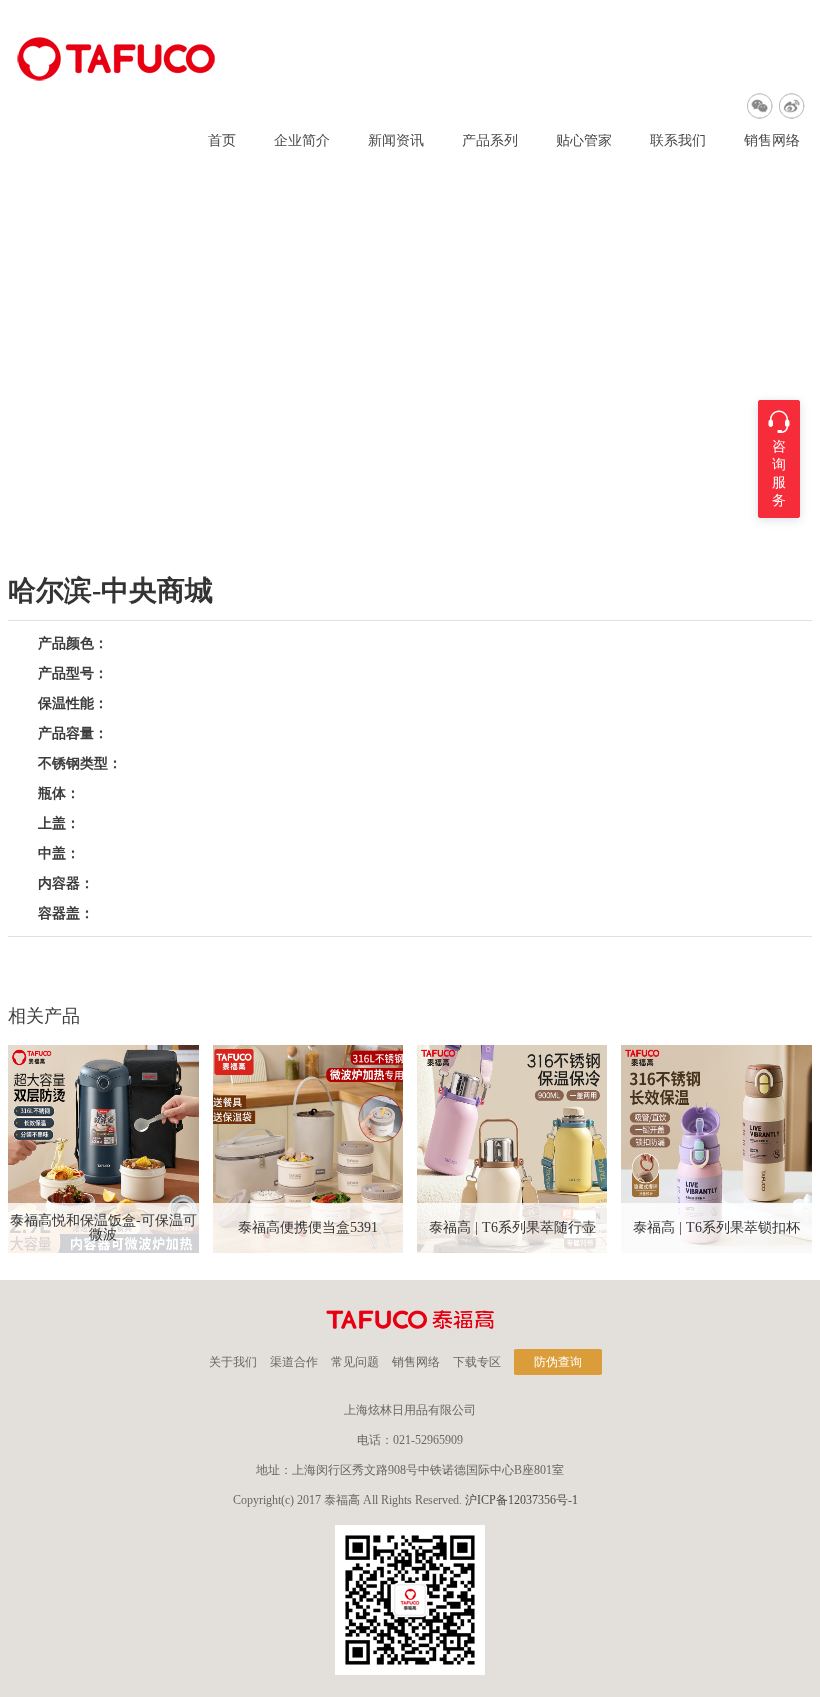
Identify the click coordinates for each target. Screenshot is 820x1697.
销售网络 (772, 141)
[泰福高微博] (792, 106)
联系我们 (678, 141)
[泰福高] (117, 77)
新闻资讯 (396, 141)
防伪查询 (558, 1362)
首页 (222, 141)
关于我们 (233, 1362)
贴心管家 (584, 141)
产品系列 (490, 141)
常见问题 (355, 1362)
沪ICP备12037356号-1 (521, 1500)
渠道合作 (294, 1362)
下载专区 (477, 1362)
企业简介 (302, 141)
